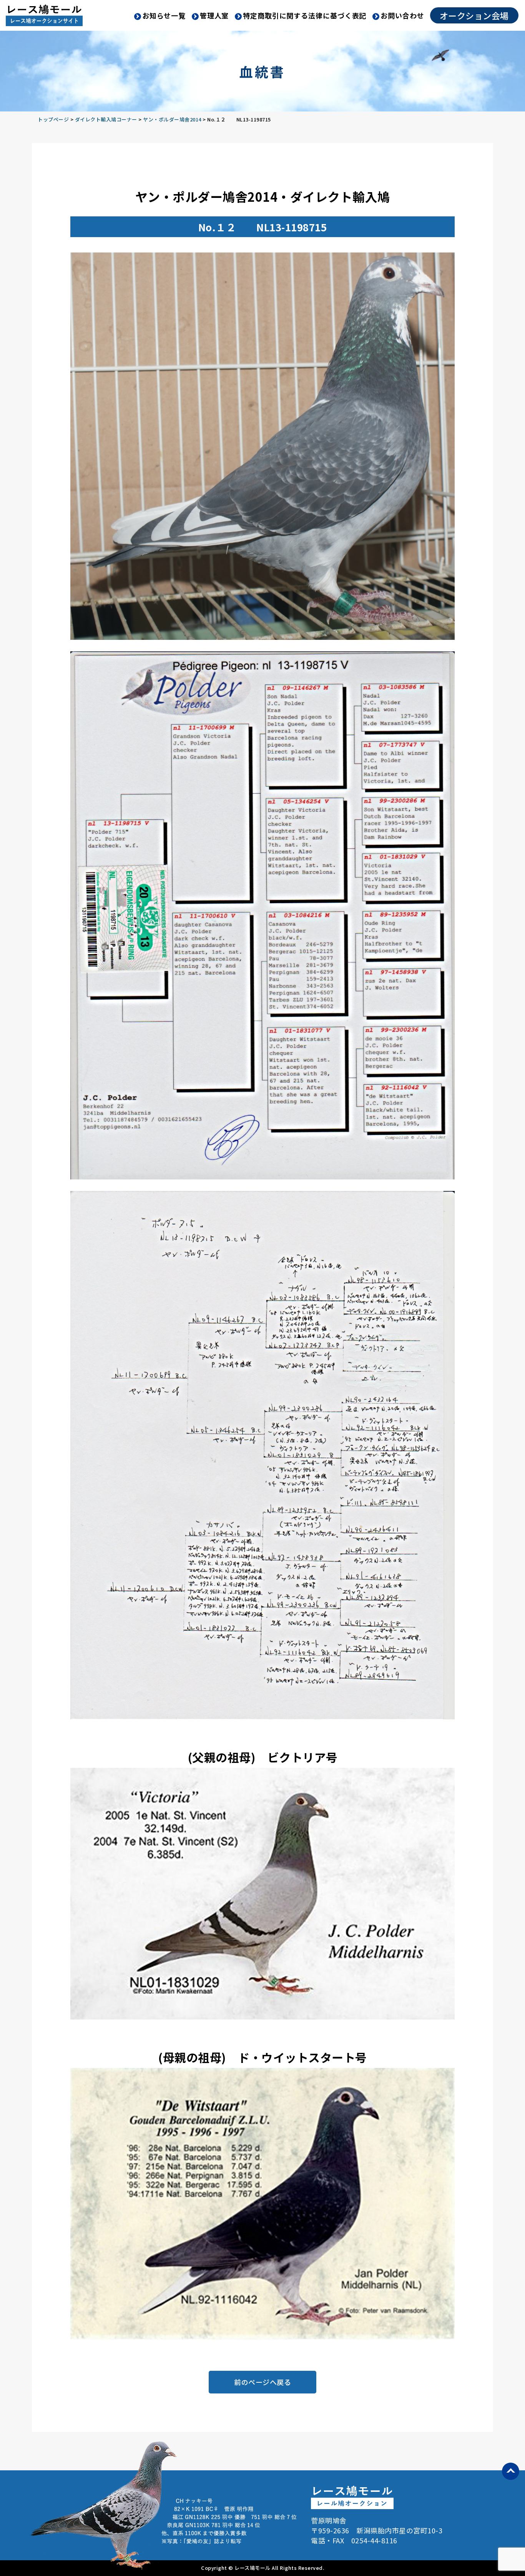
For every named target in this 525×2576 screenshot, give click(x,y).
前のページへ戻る (262, 2382)
